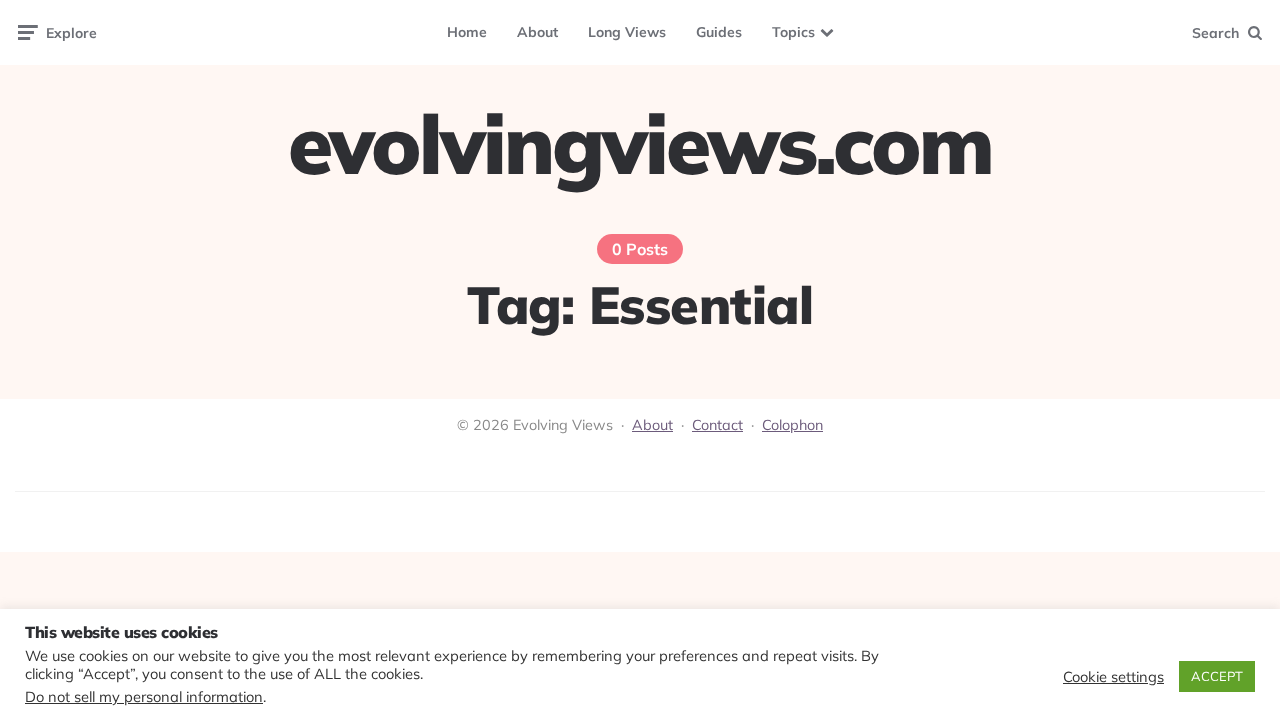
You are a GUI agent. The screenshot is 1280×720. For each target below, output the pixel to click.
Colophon (792, 425)
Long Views (627, 32)
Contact (717, 425)
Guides (719, 32)
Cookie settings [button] (1113, 677)
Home (467, 32)
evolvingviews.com (640, 144)
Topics (793, 32)
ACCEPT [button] (1217, 676)
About (537, 32)
